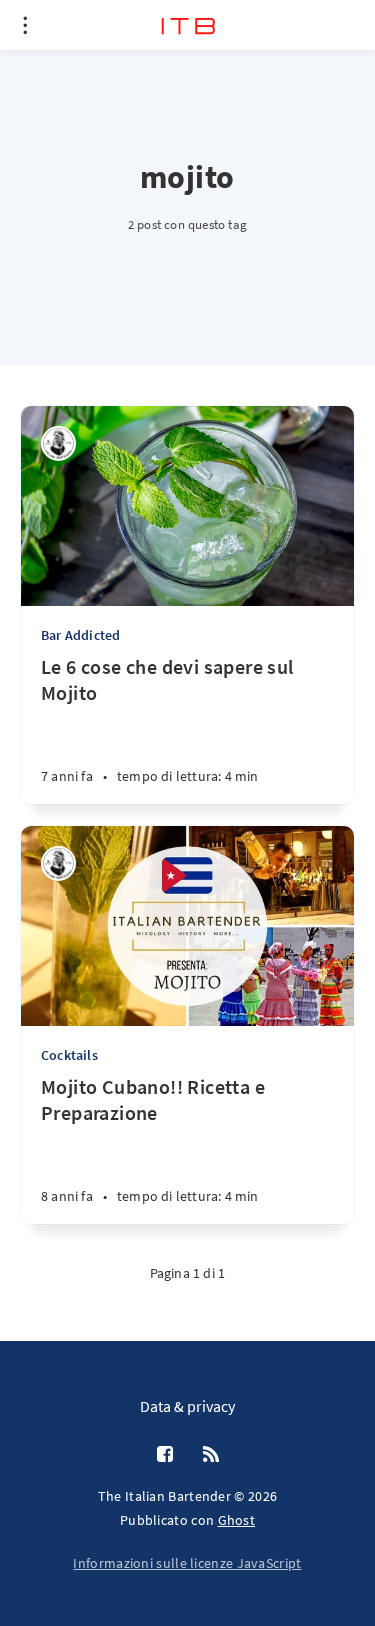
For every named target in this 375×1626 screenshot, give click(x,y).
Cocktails (69, 1055)
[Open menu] (25, 25)
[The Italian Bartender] (58, 443)
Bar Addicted (80, 635)
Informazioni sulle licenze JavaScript (187, 1563)
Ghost (237, 1520)
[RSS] (211, 1455)
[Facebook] (165, 1455)
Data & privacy (187, 1406)
